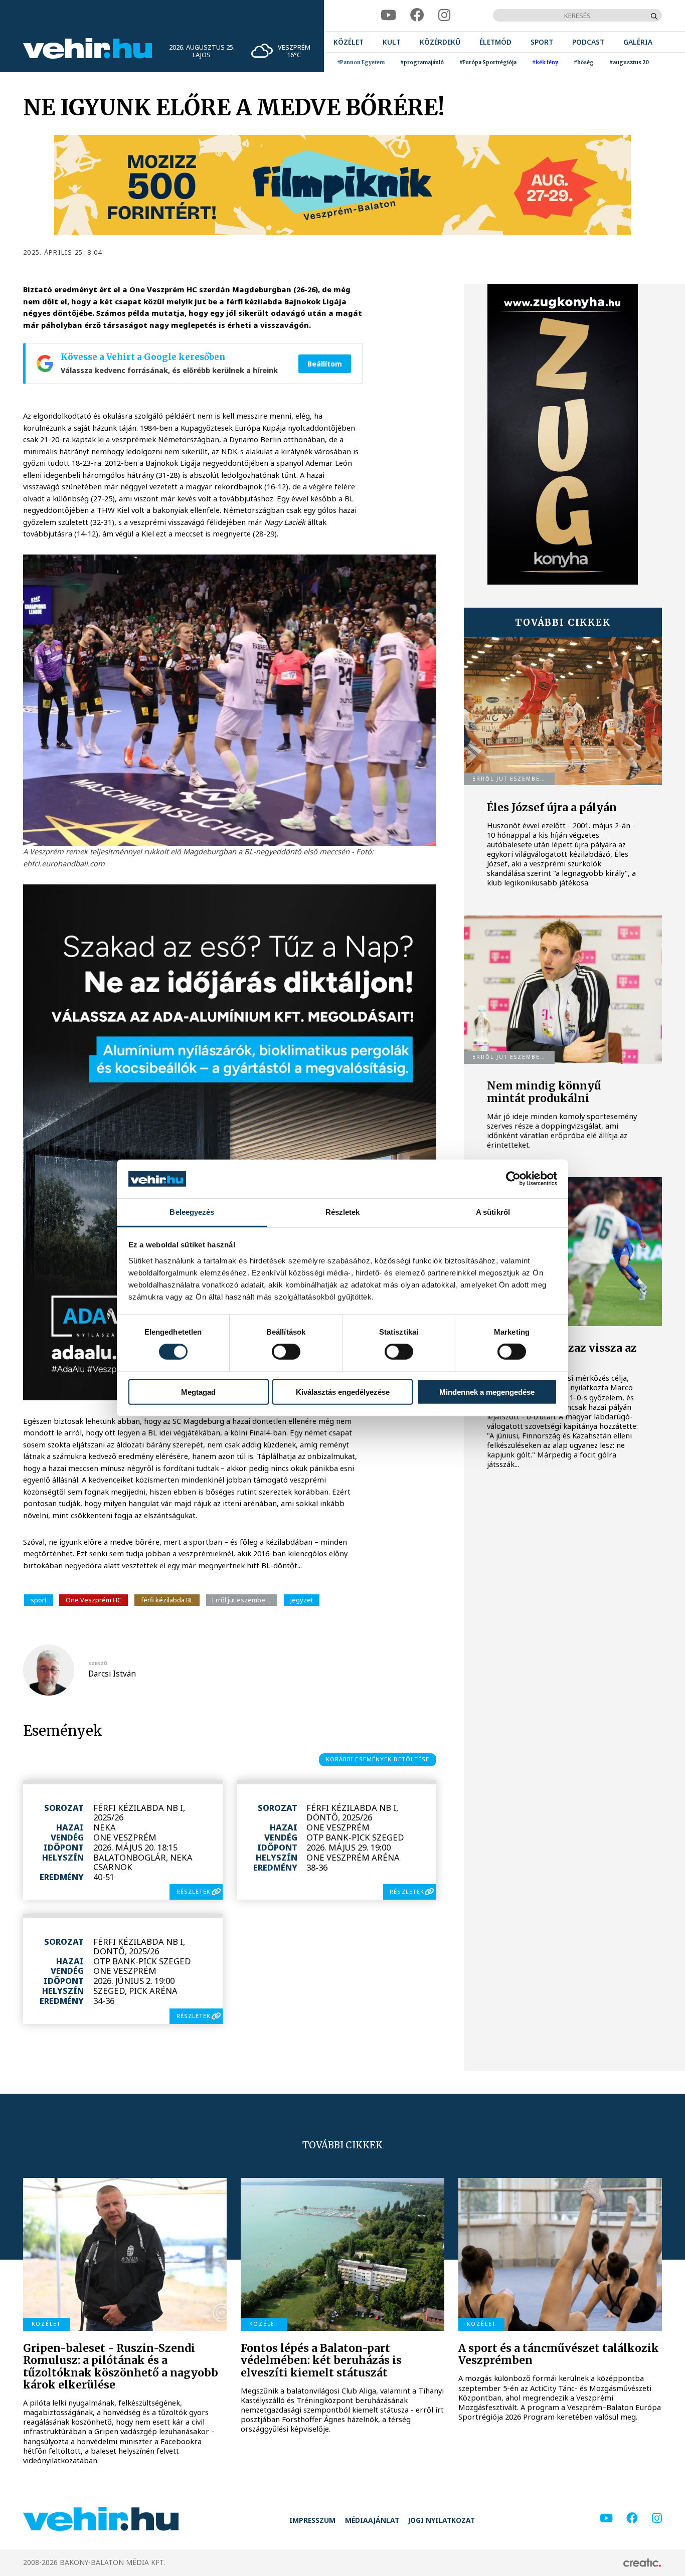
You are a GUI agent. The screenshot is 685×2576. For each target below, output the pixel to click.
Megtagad (198, 1392)
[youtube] (388, 15)
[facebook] (417, 15)
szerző (98, 1663)
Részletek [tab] (343, 1212)
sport (39, 1600)
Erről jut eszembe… (241, 1600)
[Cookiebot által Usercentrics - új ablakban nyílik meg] (513, 1179)
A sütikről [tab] (493, 1212)
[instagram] (444, 15)
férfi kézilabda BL (167, 1600)
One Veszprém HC (94, 1600)
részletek (194, 1891)
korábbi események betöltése (378, 1759)
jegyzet (302, 1600)
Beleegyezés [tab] (192, 1212)
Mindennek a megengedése (487, 1392)
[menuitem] (349, 42)
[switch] (286, 1352)
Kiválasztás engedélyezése (343, 1392)
